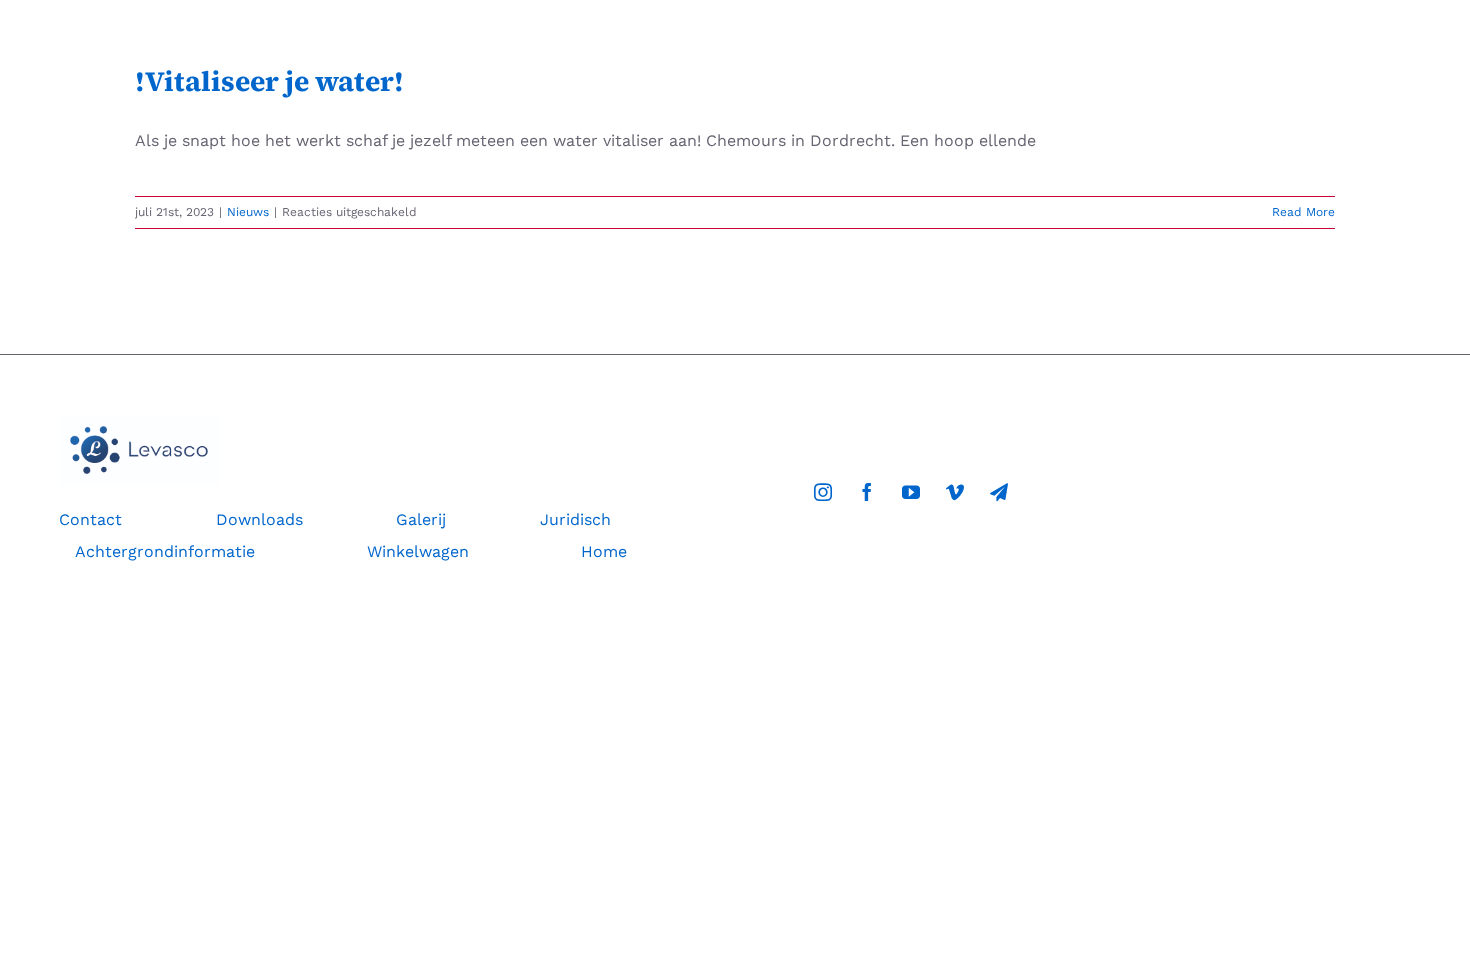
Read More (1303, 212)
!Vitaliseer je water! (269, 81)
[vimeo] (955, 492)
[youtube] (911, 492)
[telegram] (999, 492)
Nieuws (248, 212)
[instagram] (823, 492)
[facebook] (867, 492)
